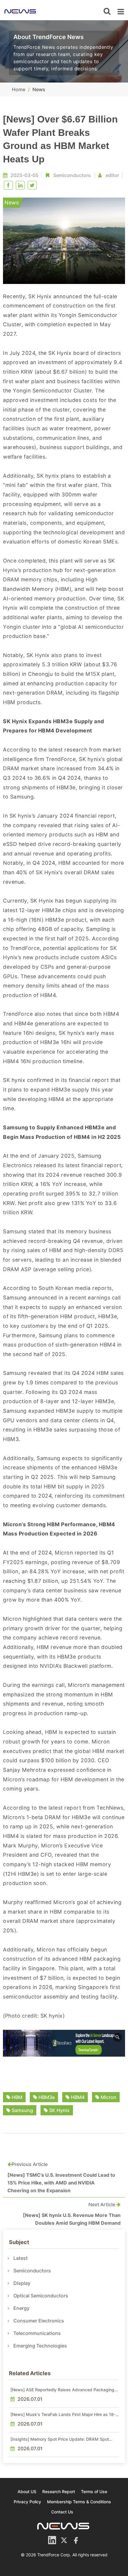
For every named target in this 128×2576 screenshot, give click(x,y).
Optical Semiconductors (41, 2296)
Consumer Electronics (39, 2321)
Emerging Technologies (40, 2346)
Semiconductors (72, 175)
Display (22, 2283)
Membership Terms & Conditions (79, 2502)
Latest (21, 2258)
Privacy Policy (27, 2502)
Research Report (59, 2492)
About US (27, 2492)
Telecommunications (37, 2333)
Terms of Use (94, 2492)
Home (19, 89)
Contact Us (62, 2512)
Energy (21, 2308)
